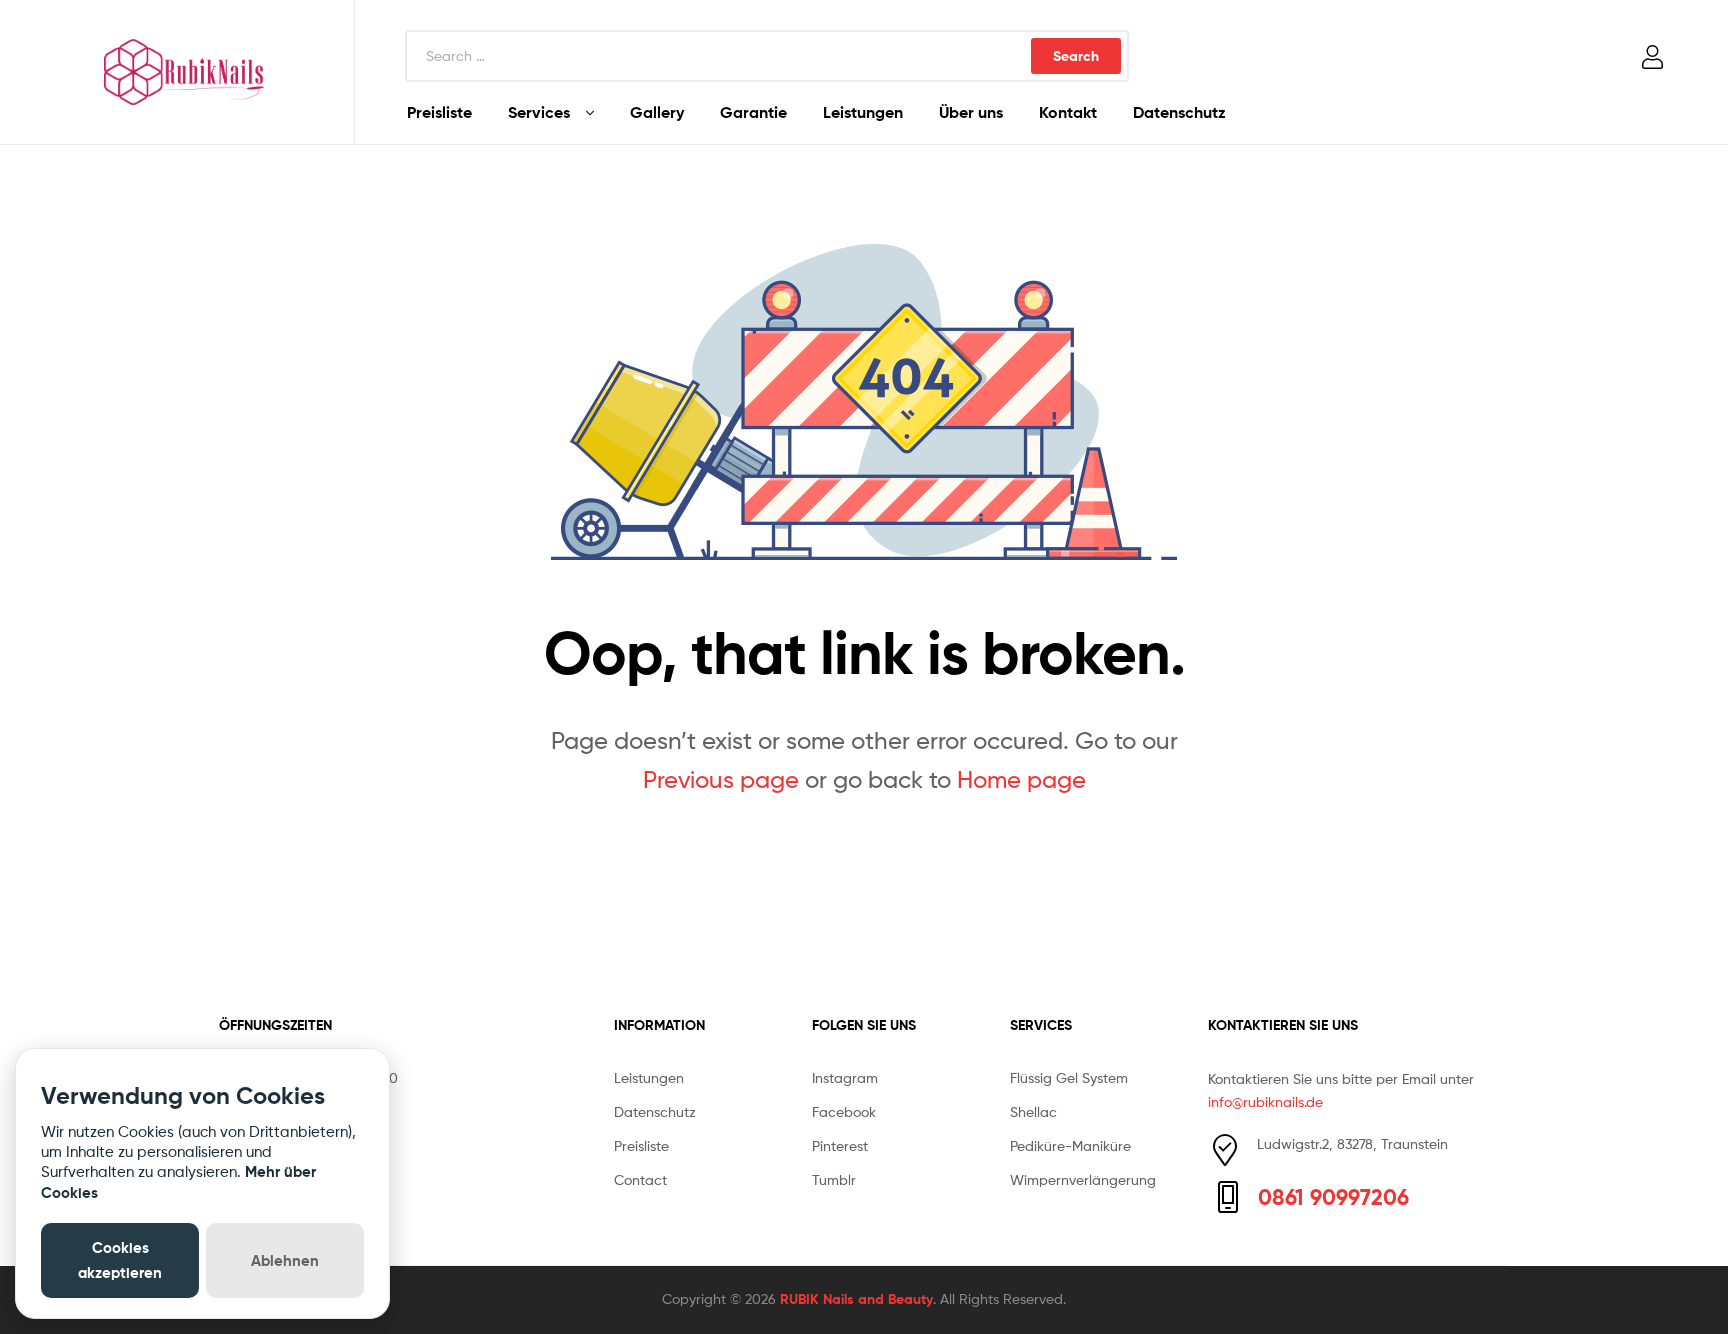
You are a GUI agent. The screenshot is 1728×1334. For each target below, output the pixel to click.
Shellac (1033, 1111)
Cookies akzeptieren (120, 1259)
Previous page (721, 779)
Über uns (971, 112)
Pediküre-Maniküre (1070, 1145)
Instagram (845, 1077)
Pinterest (840, 1145)
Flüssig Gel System (1069, 1077)
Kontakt (1068, 112)
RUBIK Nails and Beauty (856, 1299)
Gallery (657, 112)
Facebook (844, 1111)
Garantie (753, 112)
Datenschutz (1179, 112)
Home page (1021, 779)
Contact (640, 1179)
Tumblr (834, 1179)
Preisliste (439, 112)
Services (539, 112)
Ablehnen (285, 1260)
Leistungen (863, 112)
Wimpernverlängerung (1083, 1179)
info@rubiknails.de (1265, 1101)
